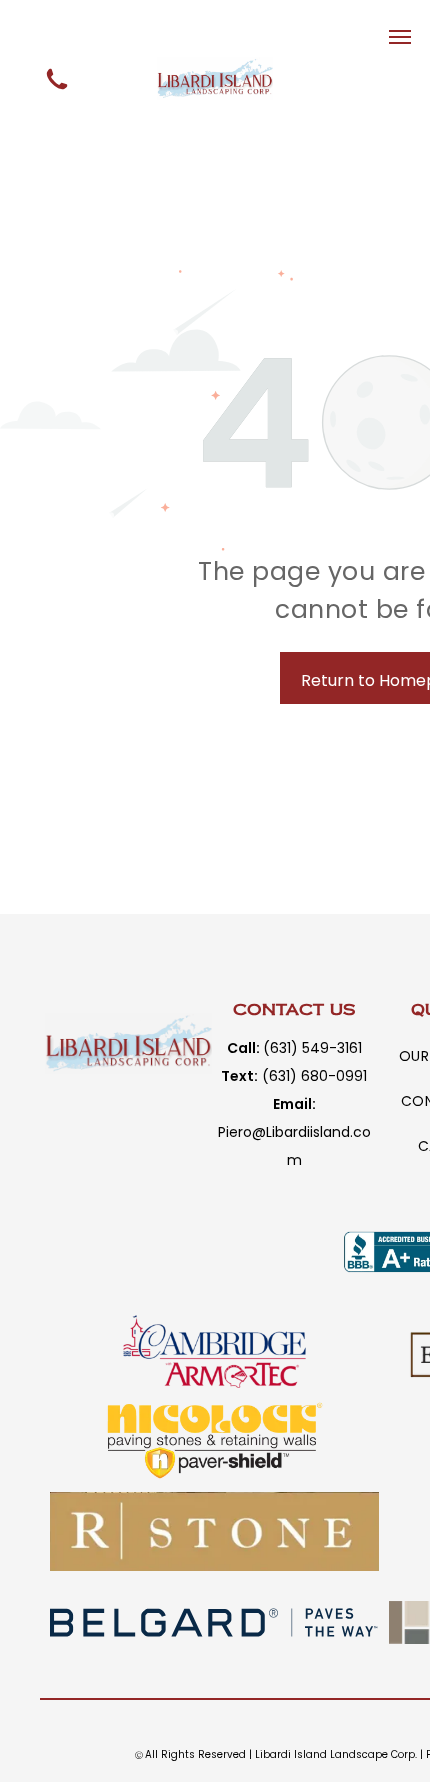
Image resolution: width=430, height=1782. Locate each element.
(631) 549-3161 (312, 1048)
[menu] (400, 37)
